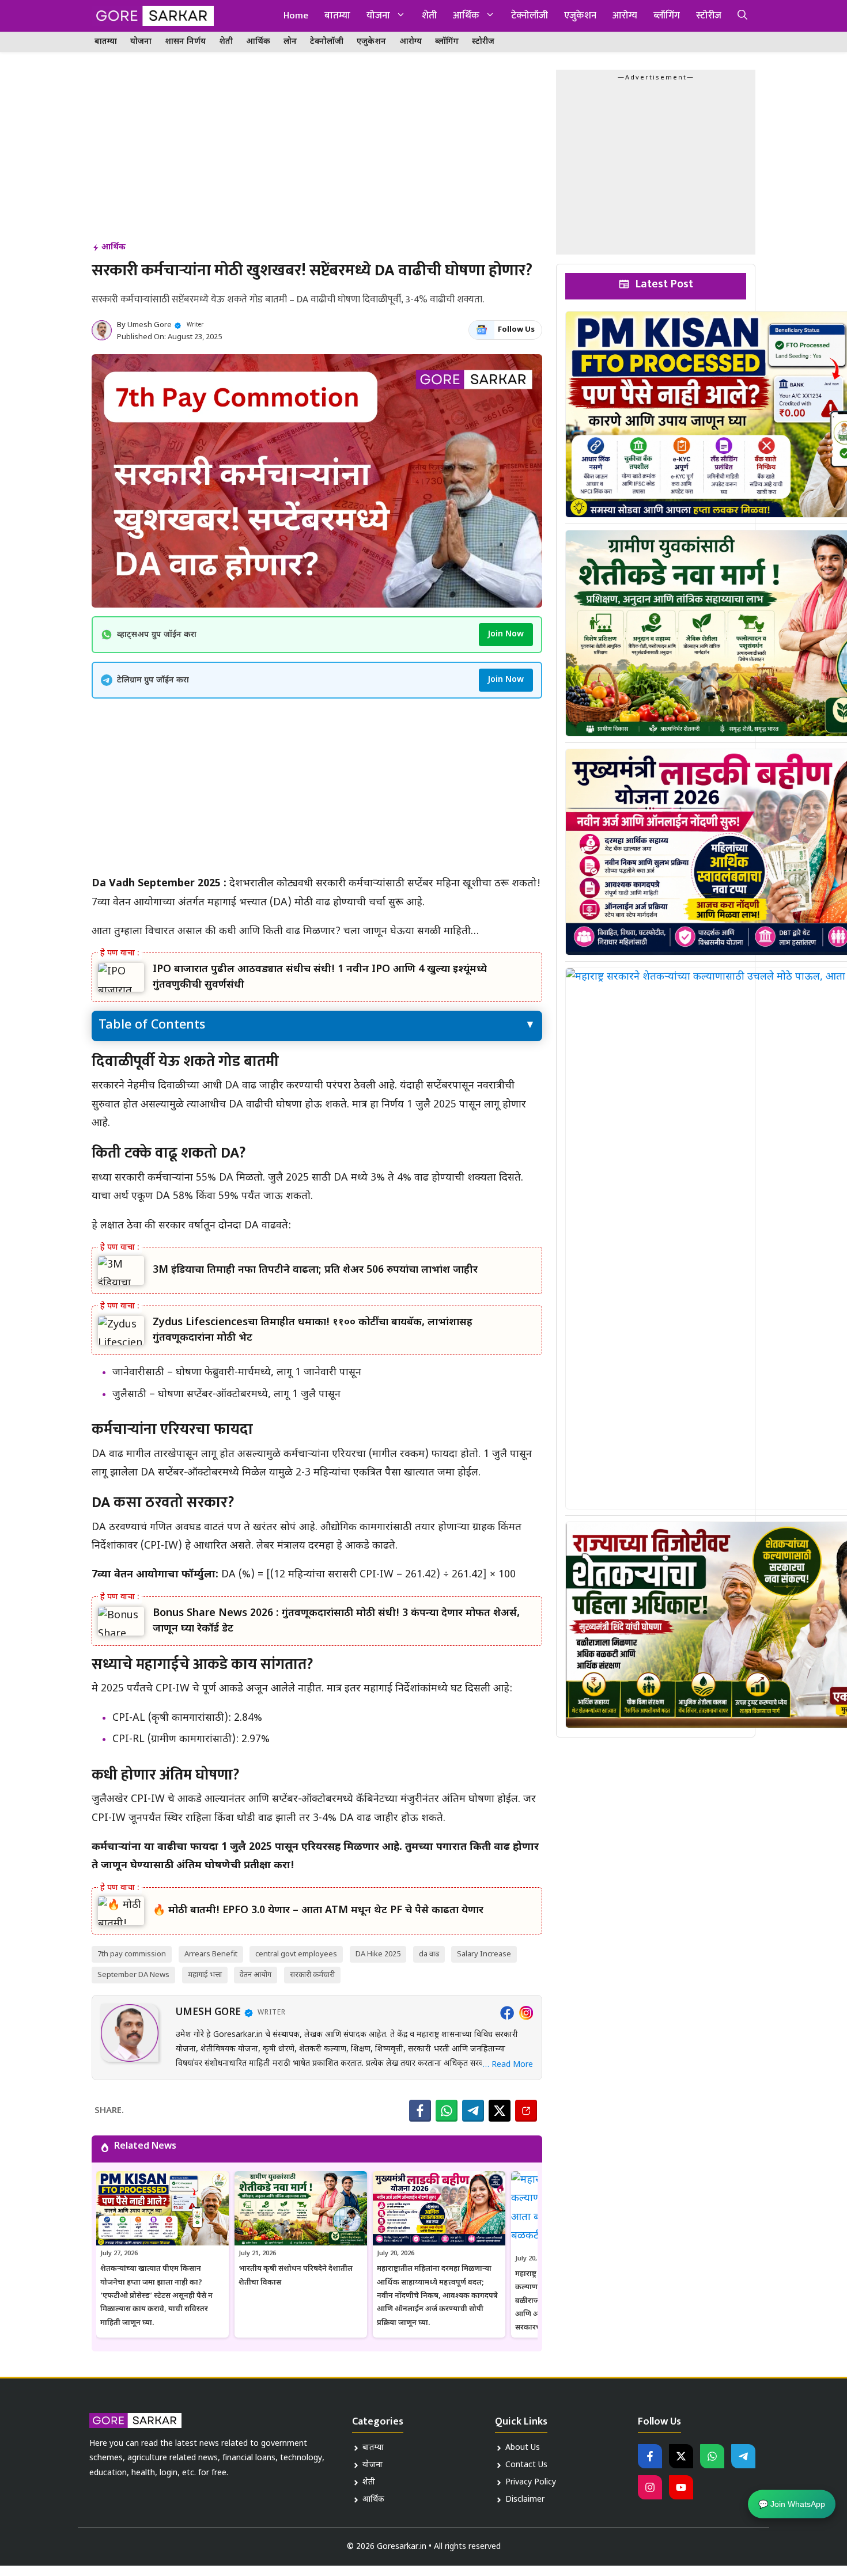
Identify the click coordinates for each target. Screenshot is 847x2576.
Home (296, 16)
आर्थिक (466, 16)
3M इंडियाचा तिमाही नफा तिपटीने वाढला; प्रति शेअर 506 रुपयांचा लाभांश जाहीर (315, 1270)
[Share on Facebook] (420, 2111)
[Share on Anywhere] (526, 2111)
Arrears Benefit (211, 1954)
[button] (742, 16)
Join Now (506, 634)
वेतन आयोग (256, 1975)
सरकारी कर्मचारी (312, 1975)
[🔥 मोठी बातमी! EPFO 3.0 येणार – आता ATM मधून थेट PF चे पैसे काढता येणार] (121, 1911)
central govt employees (296, 1954)
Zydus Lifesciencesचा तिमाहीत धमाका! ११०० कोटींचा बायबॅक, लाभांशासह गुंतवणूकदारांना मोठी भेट (313, 1330)
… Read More (508, 2065)
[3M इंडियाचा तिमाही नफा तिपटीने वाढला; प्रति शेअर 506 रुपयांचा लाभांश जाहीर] (121, 1271)
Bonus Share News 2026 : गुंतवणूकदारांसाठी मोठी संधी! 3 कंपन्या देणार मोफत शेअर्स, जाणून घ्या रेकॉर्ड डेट (336, 1621)
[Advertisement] (317, 155)
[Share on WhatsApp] (447, 2111)
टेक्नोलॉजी (530, 16)
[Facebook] (507, 2013)
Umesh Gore (150, 325)
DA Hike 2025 (378, 1954)
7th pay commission (132, 1954)
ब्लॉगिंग (667, 16)
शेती (429, 16)
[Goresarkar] (153, 16)
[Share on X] (500, 2111)
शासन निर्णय (185, 42)
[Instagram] (526, 2013)
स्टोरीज (709, 16)
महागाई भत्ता (205, 1975)
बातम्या (337, 16)
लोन (290, 42)
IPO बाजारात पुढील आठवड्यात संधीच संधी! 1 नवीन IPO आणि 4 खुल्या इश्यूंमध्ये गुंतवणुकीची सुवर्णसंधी (320, 977)
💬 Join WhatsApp (792, 2502)
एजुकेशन (580, 16)
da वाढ (429, 1954)
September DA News (133, 1975)
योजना (378, 16)
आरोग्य (625, 16)
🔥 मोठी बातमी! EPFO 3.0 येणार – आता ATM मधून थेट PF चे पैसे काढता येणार (318, 1911)
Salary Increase (484, 1954)
